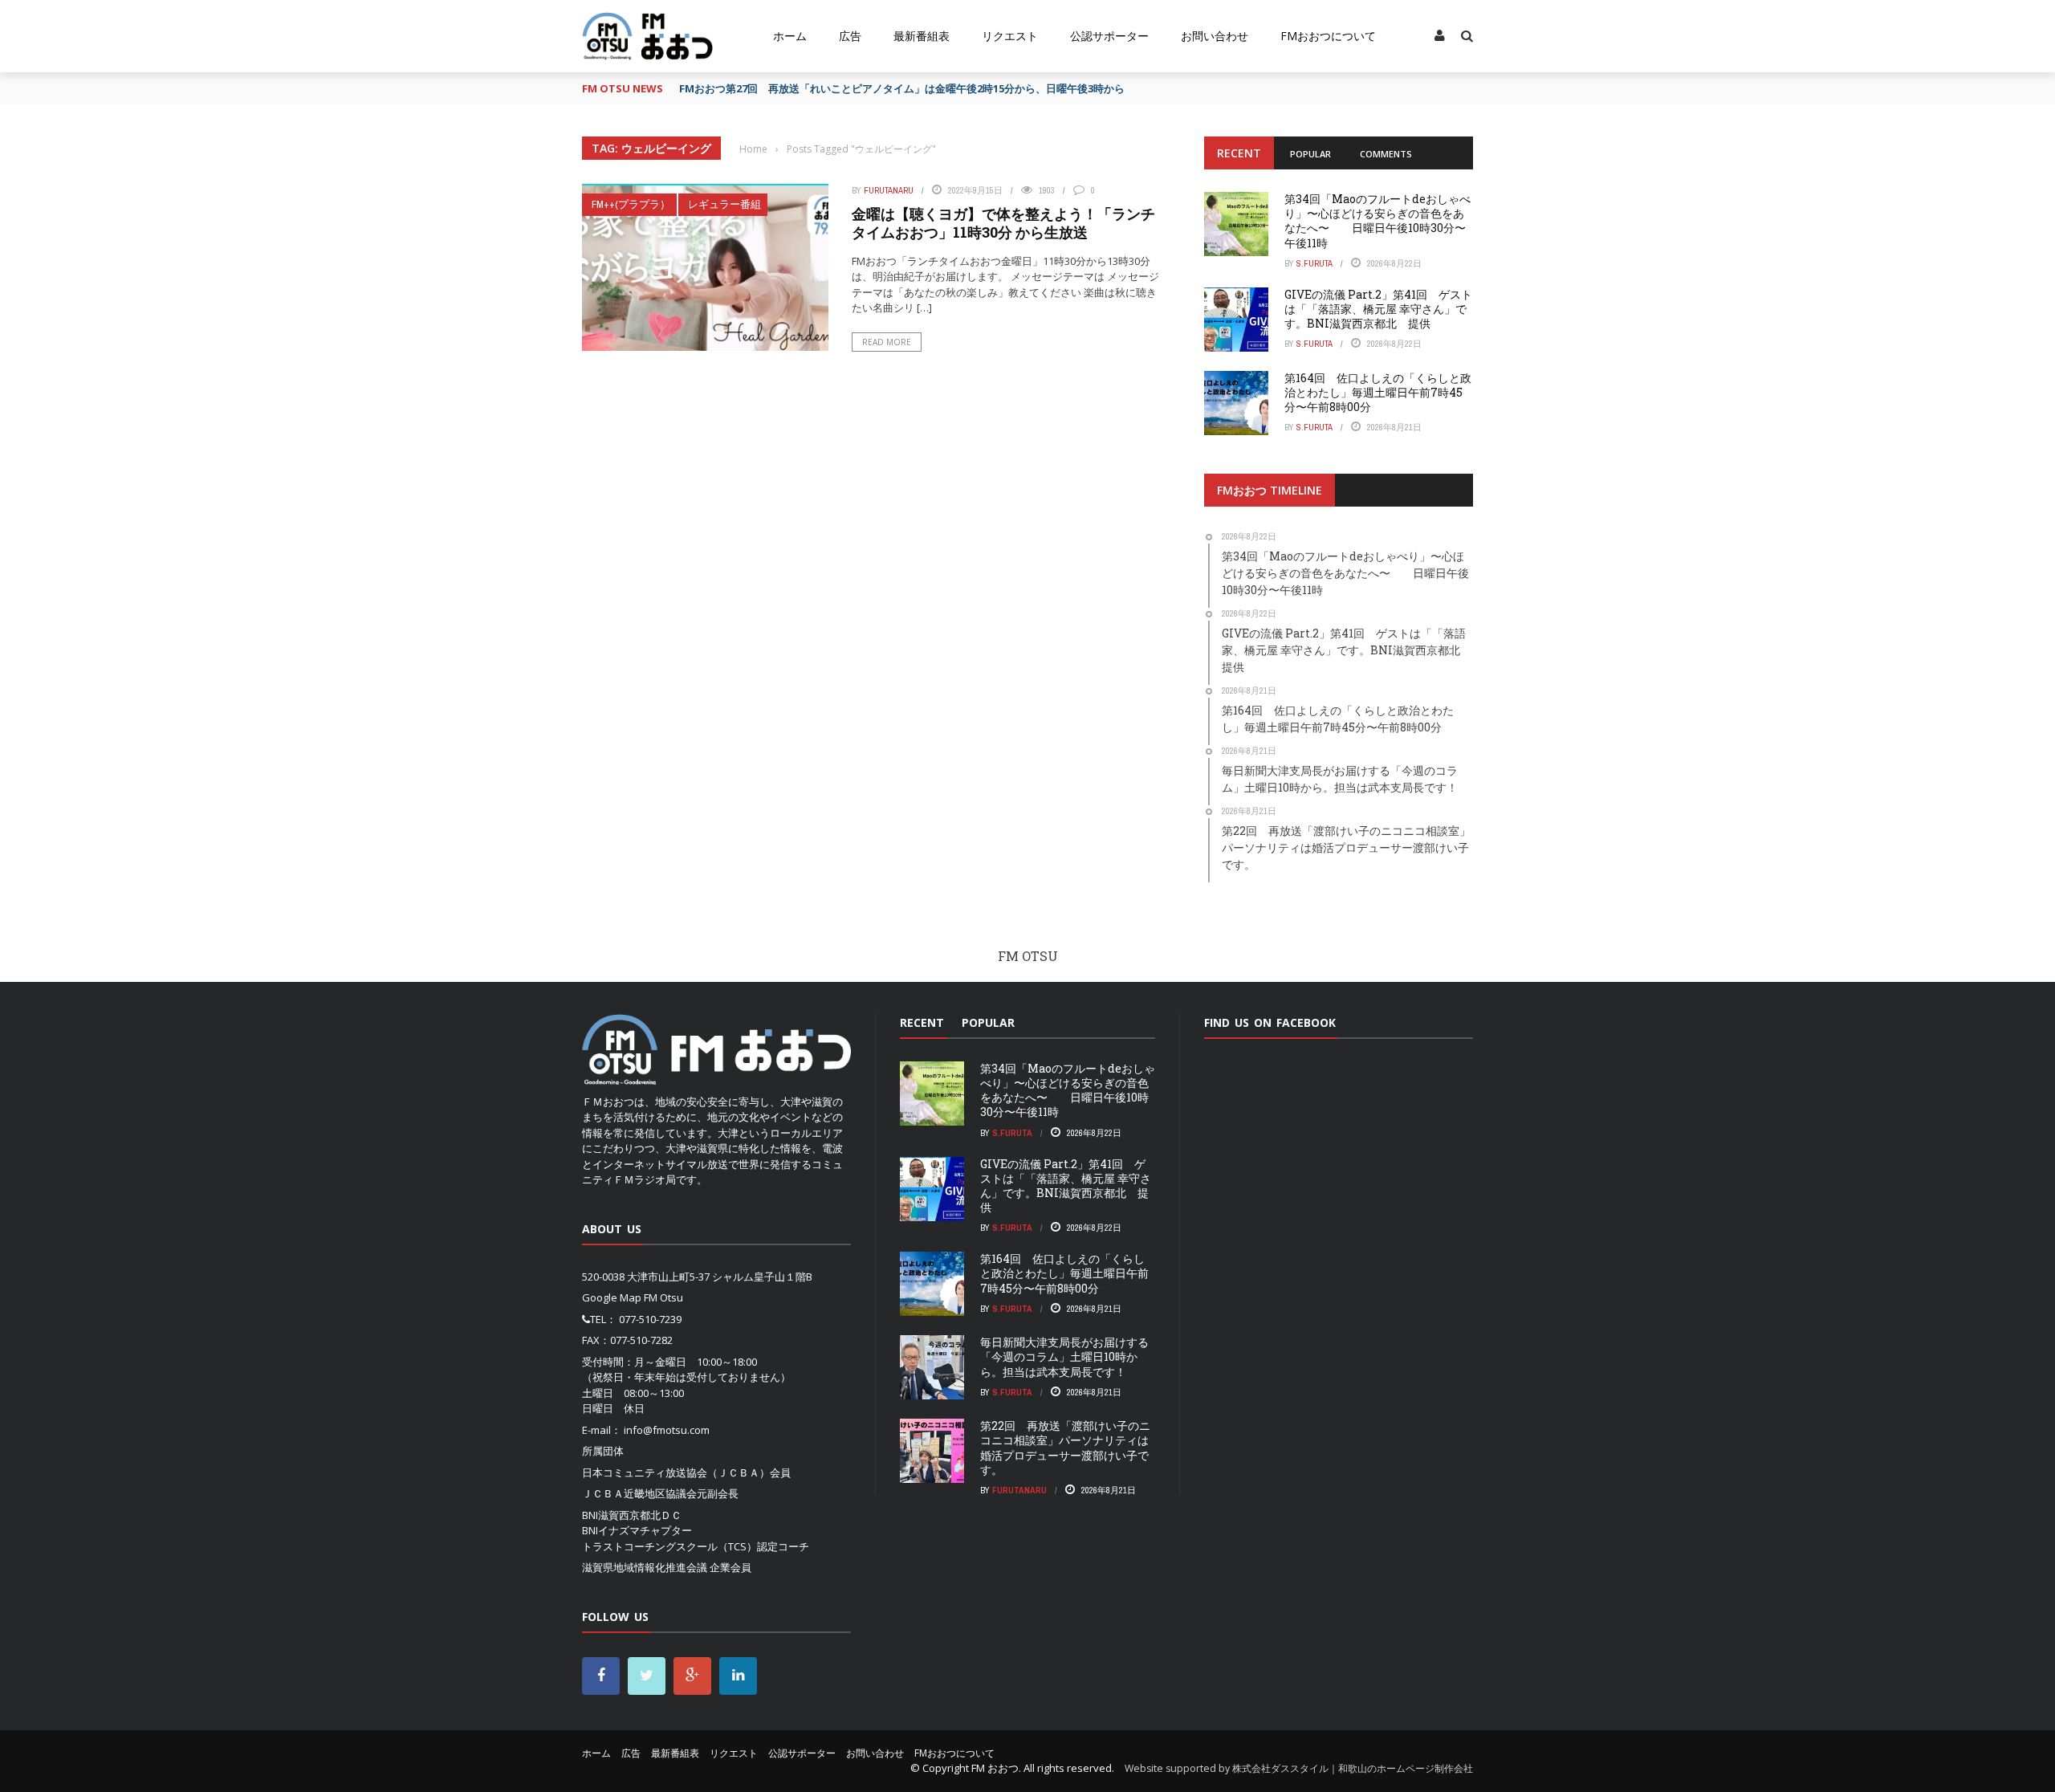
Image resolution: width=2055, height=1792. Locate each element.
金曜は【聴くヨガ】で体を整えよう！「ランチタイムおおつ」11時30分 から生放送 (1003, 223)
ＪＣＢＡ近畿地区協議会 (639, 1493)
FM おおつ (995, 1768)
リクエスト (1010, 36)
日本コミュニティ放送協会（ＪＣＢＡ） (676, 1472)
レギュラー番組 (724, 204)
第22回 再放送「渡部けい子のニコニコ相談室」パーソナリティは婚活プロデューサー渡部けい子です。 (1065, 1448)
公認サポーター (1109, 36)
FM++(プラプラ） (631, 204)
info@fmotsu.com (667, 1430)
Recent (1239, 153)
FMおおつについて (1328, 36)
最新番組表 (922, 36)
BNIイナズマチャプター (637, 1530)
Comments (1386, 154)
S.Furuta (1314, 263)
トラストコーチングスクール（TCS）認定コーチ (696, 1546)
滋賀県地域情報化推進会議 (645, 1567)
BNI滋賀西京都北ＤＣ (632, 1515)
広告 (850, 36)
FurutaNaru (889, 190)
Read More (887, 342)
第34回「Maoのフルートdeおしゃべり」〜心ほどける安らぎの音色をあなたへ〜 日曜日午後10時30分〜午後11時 (1377, 221)
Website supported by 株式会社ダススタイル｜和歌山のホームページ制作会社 (1299, 1768)
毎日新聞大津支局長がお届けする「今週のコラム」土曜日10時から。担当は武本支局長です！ (1064, 1356)
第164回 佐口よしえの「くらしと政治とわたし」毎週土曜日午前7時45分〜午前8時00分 (1378, 392)
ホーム (790, 36)
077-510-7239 (650, 1319)
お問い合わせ (1215, 36)
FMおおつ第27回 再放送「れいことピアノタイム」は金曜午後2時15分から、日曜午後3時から (902, 88)
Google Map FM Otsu (633, 1297)
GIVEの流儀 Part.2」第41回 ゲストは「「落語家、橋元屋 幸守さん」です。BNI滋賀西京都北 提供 (1378, 309)
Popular (1310, 154)
